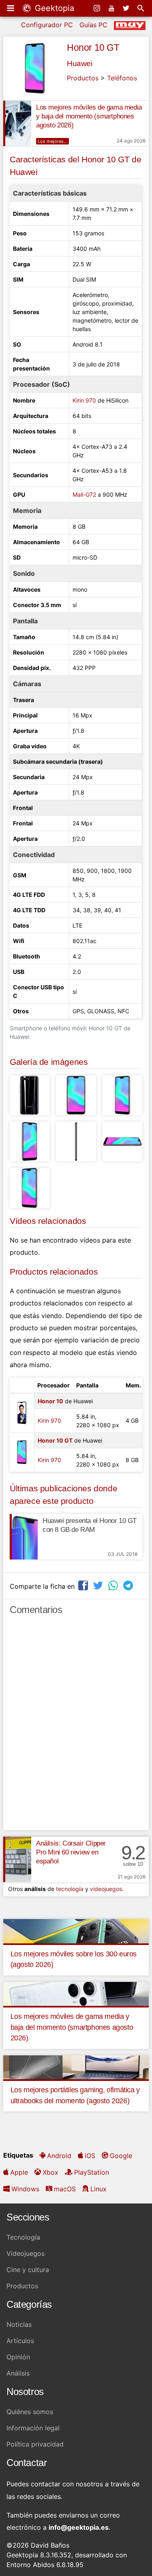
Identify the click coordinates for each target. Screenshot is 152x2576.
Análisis (18, 2373)
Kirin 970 (84, 400)
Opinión (18, 2357)
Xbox (50, 2172)
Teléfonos (122, 78)
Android (59, 2156)
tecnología (70, 1889)
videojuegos (106, 1889)
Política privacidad (35, 2444)
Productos (83, 78)
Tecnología (23, 2237)
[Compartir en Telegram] (129, 1585)
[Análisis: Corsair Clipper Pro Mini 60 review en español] (17, 1859)
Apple (19, 2172)
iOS (90, 2156)
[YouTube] (112, 8)
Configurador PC (47, 25)
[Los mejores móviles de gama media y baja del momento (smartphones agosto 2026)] (17, 123)
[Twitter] (127, 8)
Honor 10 (50, 1401)
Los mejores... (52, 141)
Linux (98, 2189)
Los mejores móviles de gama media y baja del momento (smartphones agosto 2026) (89, 116)
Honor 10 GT (93, 47)
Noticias (19, 2324)
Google (121, 2156)
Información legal (33, 2428)
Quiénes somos (30, 2412)
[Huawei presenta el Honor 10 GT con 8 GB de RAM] (24, 1537)
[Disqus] (76, 1726)
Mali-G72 (84, 494)
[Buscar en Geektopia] (141, 8)
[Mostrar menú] (11, 8)
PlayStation (92, 2172)
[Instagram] (98, 8)
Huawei (80, 64)
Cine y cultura (28, 2270)
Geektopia (53, 8)
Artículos (20, 2341)
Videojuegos (26, 2253)
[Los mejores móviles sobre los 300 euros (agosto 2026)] (76, 1930)
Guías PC (93, 25)
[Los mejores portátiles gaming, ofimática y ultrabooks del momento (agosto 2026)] (76, 2067)
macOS (65, 2189)
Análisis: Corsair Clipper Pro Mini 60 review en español (71, 1852)
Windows (25, 2189)
